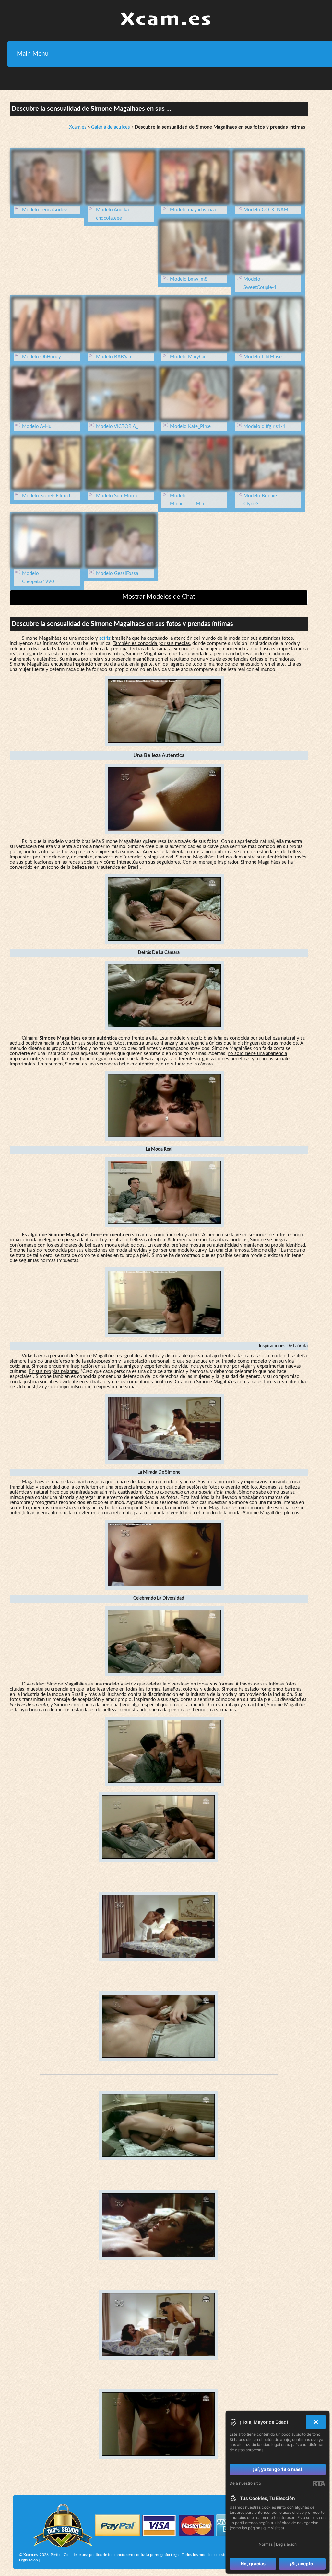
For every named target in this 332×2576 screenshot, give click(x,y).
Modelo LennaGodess (45, 210)
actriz (105, 638)
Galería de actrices (111, 127)
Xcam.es (78, 127)
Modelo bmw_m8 (189, 279)
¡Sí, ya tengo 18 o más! (278, 2469)
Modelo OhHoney (41, 357)
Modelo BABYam (114, 357)
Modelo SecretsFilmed (46, 496)
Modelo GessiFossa (117, 574)
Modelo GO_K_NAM (266, 210)
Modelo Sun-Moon (116, 496)
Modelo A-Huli (38, 426)
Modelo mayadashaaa (193, 210)
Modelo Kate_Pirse (190, 426)
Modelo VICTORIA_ (117, 426)
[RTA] (319, 2483)
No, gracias (253, 2564)
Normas (266, 2544)
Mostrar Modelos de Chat (159, 597)
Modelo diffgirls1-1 (265, 426)
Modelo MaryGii (188, 357)
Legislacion (29, 2560)
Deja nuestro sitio (245, 2483)
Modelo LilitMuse (263, 357)
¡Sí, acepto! (302, 2564)
